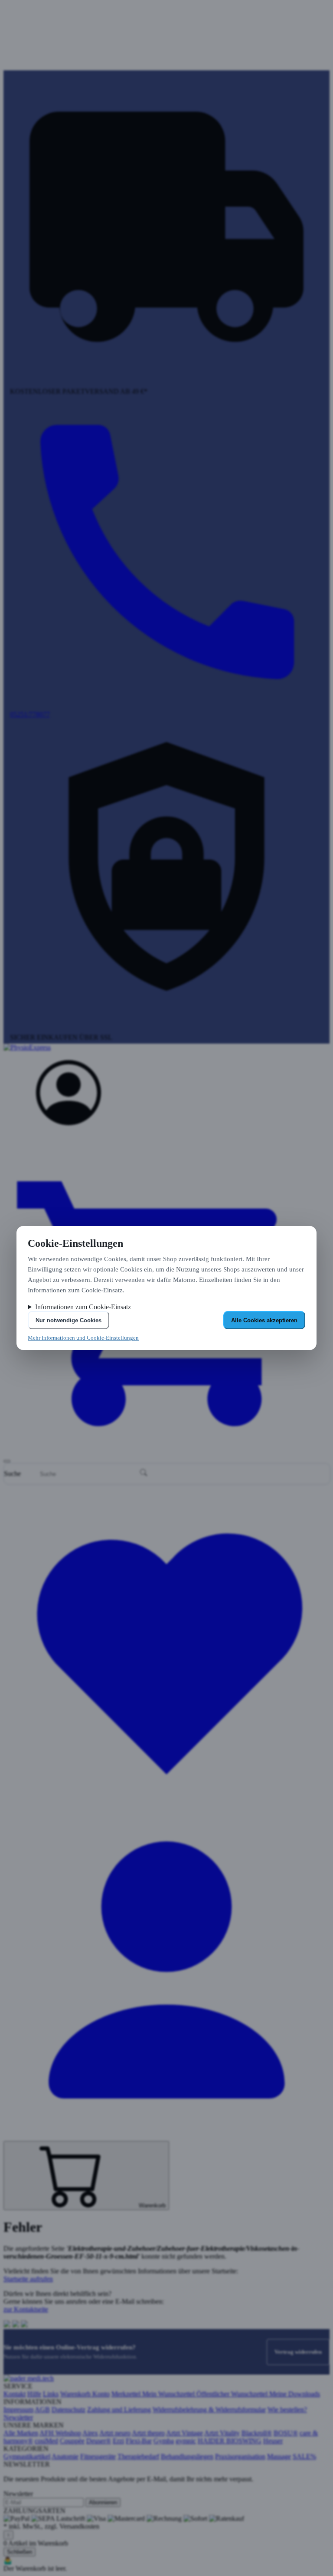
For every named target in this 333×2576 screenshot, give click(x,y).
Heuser (273, 2441)
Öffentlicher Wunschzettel (233, 2394)
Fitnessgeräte (98, 2456)
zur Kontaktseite (26, 2309)
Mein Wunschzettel (169, 2394)
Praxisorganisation (240, 2456)
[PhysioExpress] (166, 1052)
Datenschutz (69, 2410)
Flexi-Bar (139, 2441)
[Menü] (7, 1461)
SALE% (304, 2456)
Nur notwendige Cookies (69, 1320)
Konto (101, 2394)
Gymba (164, 2441)
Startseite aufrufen (28, 2279)
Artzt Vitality (222, 2433)
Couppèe (72, 2441)
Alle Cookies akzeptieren (264, 1320)
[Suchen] (144, 1473)
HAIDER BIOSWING (230, 2441)
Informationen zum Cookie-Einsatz (83, 1307)
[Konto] (69, 1123)
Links (51, 2394)
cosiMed (46, 2441)
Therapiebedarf (138, 2456)
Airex (90, 2433)
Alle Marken (21, 2433)
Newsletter (18, 2417)
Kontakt (15, 2394)
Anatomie (65, 2456)
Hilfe (34, 2394)
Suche (12, 1474)
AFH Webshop (60, 2433)
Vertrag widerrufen (298, 2352)
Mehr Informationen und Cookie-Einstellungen (83, 1338)
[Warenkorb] (166, 1451)
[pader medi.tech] (29, 2378)
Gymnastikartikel (27, 2456)
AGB (42, 2410)
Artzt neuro (115, 2433)
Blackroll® (257, 2433)
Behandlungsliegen (187, 2456)
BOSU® (286, 2433)
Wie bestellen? (287, 2410)
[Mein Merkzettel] (166, 1809)
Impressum (18, 2410)
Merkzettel (127, 2394)
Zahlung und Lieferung (119, 2410)
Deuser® (99, 2441)
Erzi (118, 2441)
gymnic (186, 2441)
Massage (279, 2456)
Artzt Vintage (184, 2433)
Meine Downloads (295, 2394)
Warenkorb (76, 2394)
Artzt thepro (148, 2433)
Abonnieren (103, 2502)
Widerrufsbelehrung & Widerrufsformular (209, 2410)
